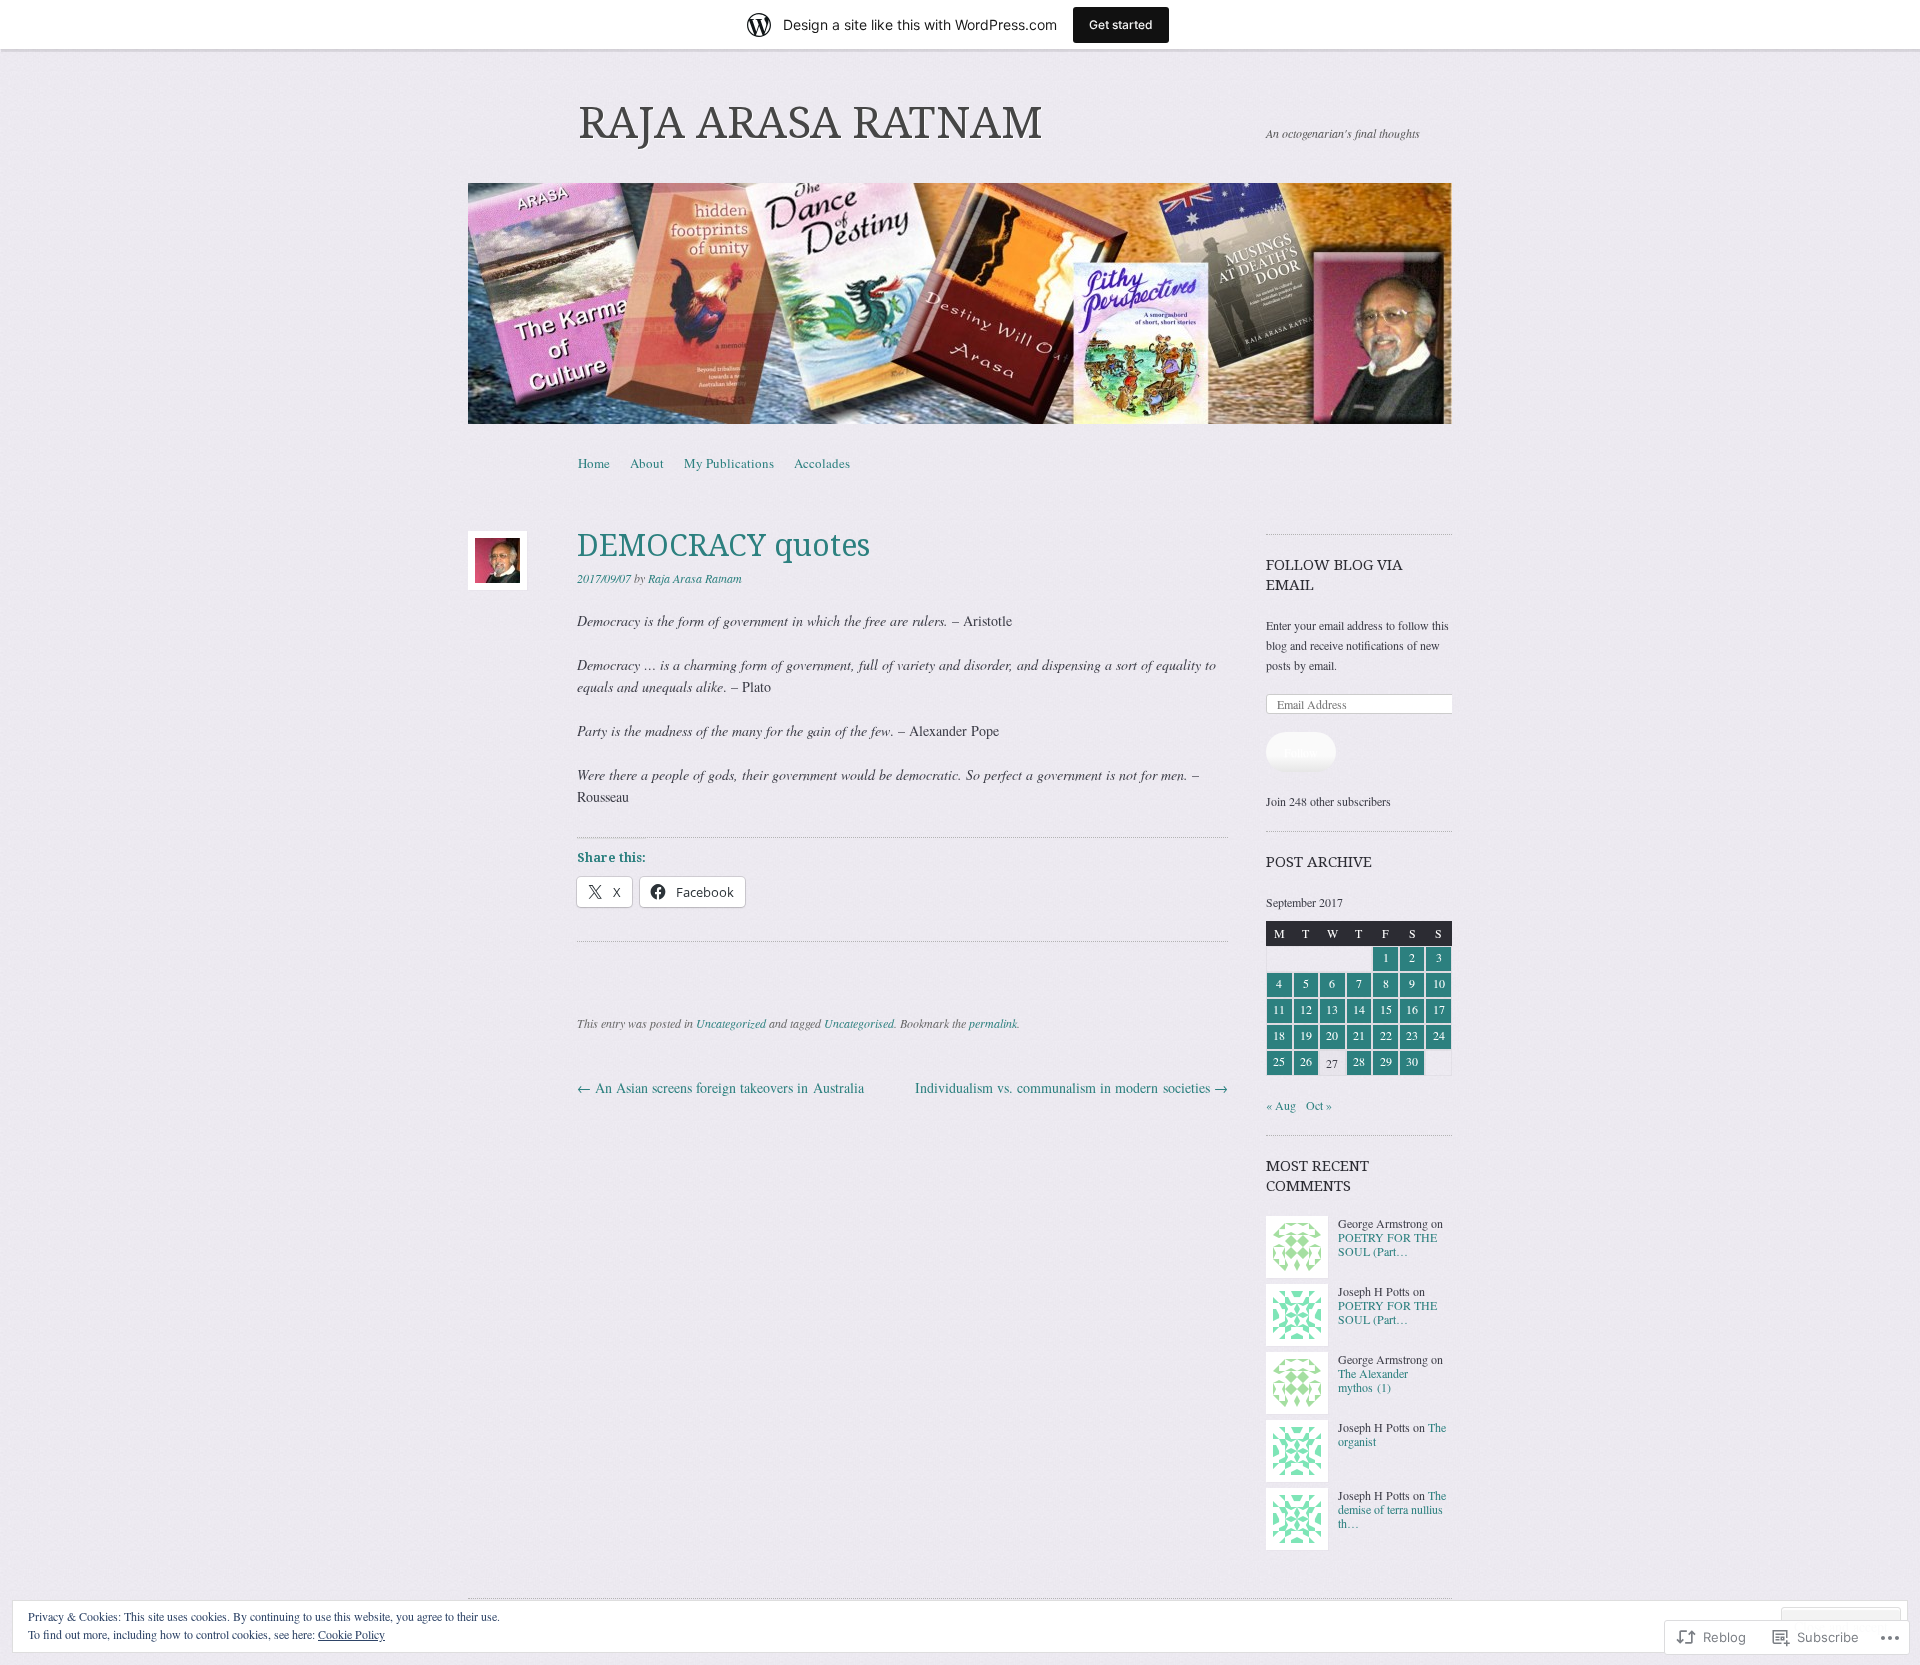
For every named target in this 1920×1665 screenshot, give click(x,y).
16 (1412, 1009)
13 (1332, 1009)
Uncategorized (731, 1023)
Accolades (822, 463)
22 (1386, 1035)
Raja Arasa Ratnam (695, 578)
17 (1439, 1009)
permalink (993, 1023)
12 (1306, 1009)
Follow (1301, 752)
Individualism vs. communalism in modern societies (1071, 1087)
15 (1386, 1009)
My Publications (729, 463)
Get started (1121, 24)
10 (1439, 983)
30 (1412, 1061)
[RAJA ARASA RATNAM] (960, 303)
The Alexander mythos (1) (1373, 1380)
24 (1439, 1035)
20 (1332, 1035)
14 (1359, 1009)
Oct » (1319, 1105)
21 (1359, 1035)
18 (1279, 1035)
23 (1412, 1035)
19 (1306, 1035)
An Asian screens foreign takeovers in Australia (720, 1087)
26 (1306, 1061)
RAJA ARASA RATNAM (810, 123)
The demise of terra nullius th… (1392, 1509)
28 (1359, 1061)
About (647, 463)
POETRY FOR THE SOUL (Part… (1387, 1244)
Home (594, 463)
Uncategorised (859, 1023)
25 (1279, 1061)
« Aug (1281, 1105)
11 (1279, 1009)
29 (1386, 1061)
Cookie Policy (351, 1634)
